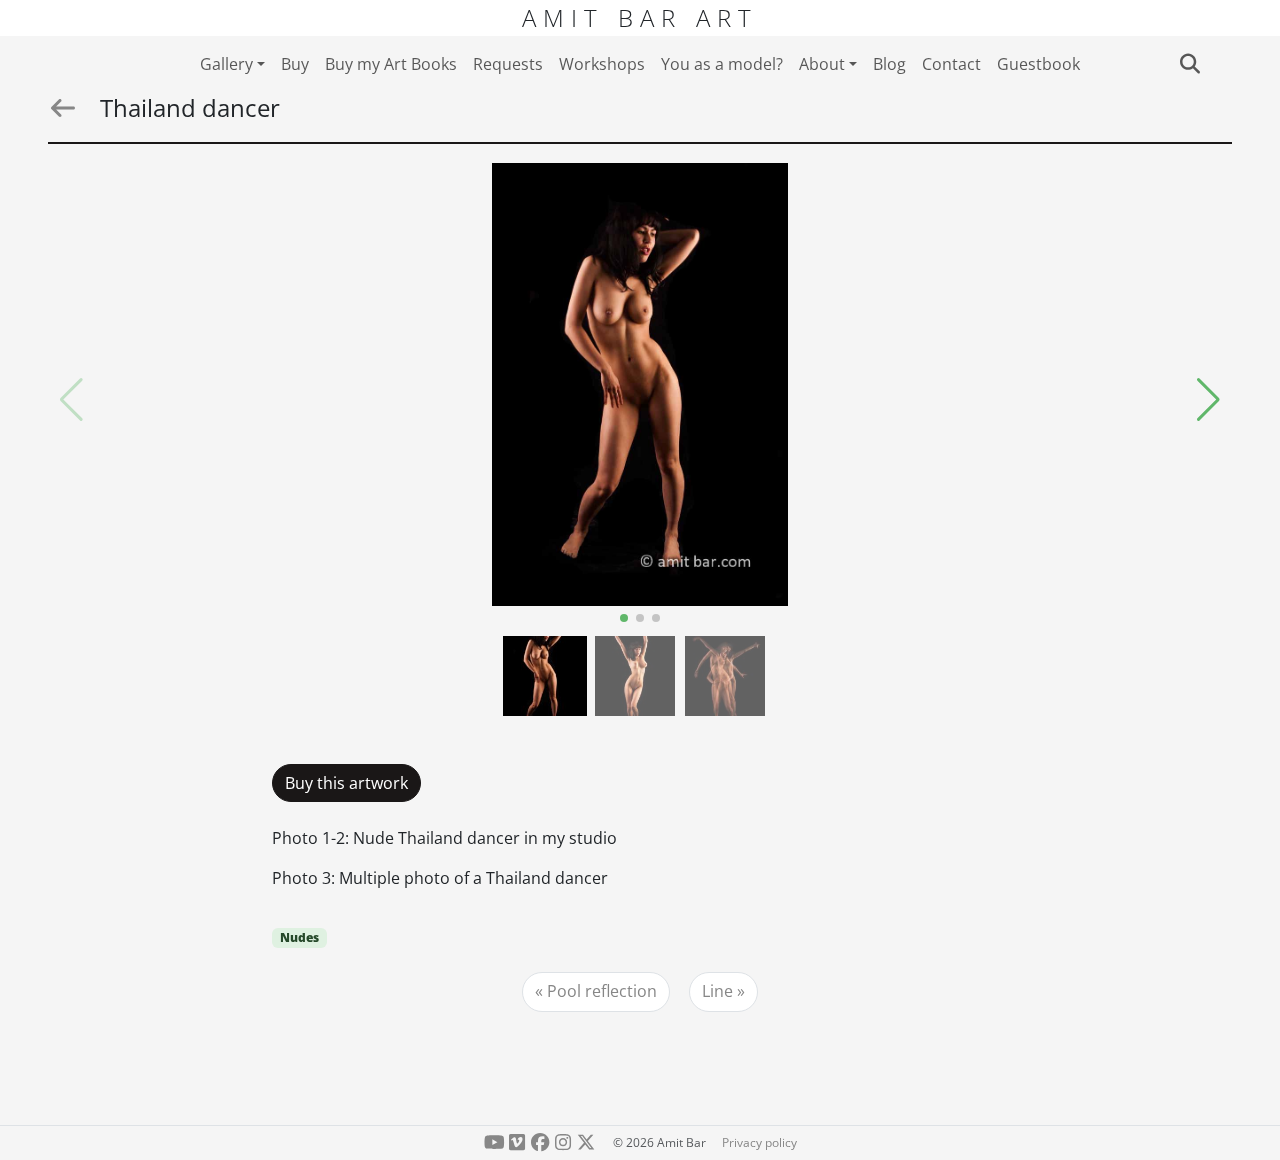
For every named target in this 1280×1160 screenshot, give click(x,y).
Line (717, 991)
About (822, 64)
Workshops (602, 64)
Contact (951, 64)
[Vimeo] (517, 1142)
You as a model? (722, 64)
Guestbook (1038, 64)
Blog (889, 64)
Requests (508, 64)
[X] (585, 1142)
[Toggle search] (1189, 64)
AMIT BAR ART (640, 17)
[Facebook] (540, 1142)
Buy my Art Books (391, 64)
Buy (295, 64)
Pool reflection (602, 991)
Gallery (226, 64)
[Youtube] (494, 1142)
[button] (1208, 400)
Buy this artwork (346, 783)
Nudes (299, 937)
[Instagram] (562, 1142)
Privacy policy (759, 1142)
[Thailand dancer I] (639, 384)
